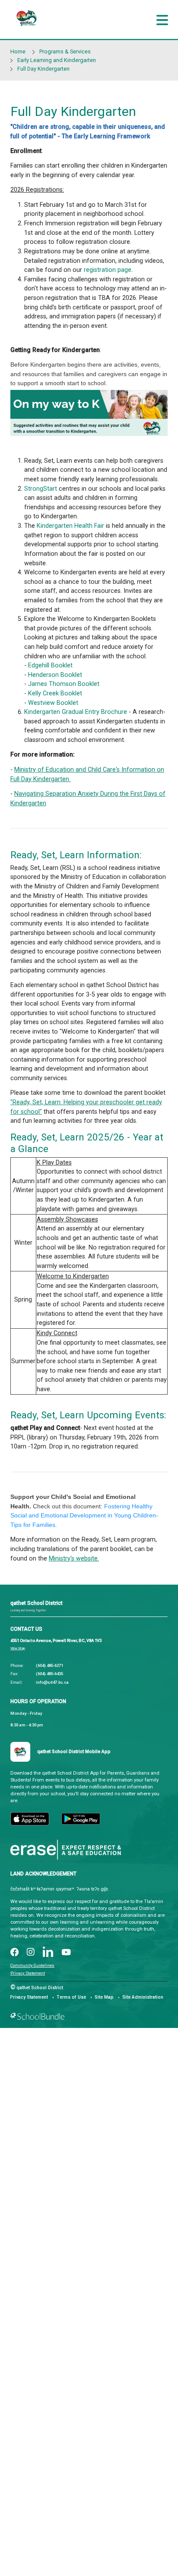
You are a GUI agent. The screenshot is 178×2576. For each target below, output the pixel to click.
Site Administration (143, 1997)
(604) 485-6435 (49, 1674)
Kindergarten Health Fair (70, 526)
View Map (18, 1648)
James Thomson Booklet (64, 684)
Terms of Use (71, 1997)
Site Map (104, 1997)
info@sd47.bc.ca (52, 1682)
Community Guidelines (32, 1965)
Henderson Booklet (55, 675)
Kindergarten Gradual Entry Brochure (76, 712)
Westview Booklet (53, 703)
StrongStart (41, 489)
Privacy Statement (28, 1973)
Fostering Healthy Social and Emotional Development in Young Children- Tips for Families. (84, 1515)
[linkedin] (48, 1953)
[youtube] (66, 1953)
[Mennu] (162, 20)
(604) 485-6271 (49, 1665)
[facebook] (14, 1953)
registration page (108, 270)
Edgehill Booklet (50, 665)
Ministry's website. (74, 1559)
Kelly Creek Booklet (55, 693)
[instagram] (31, 1953)
